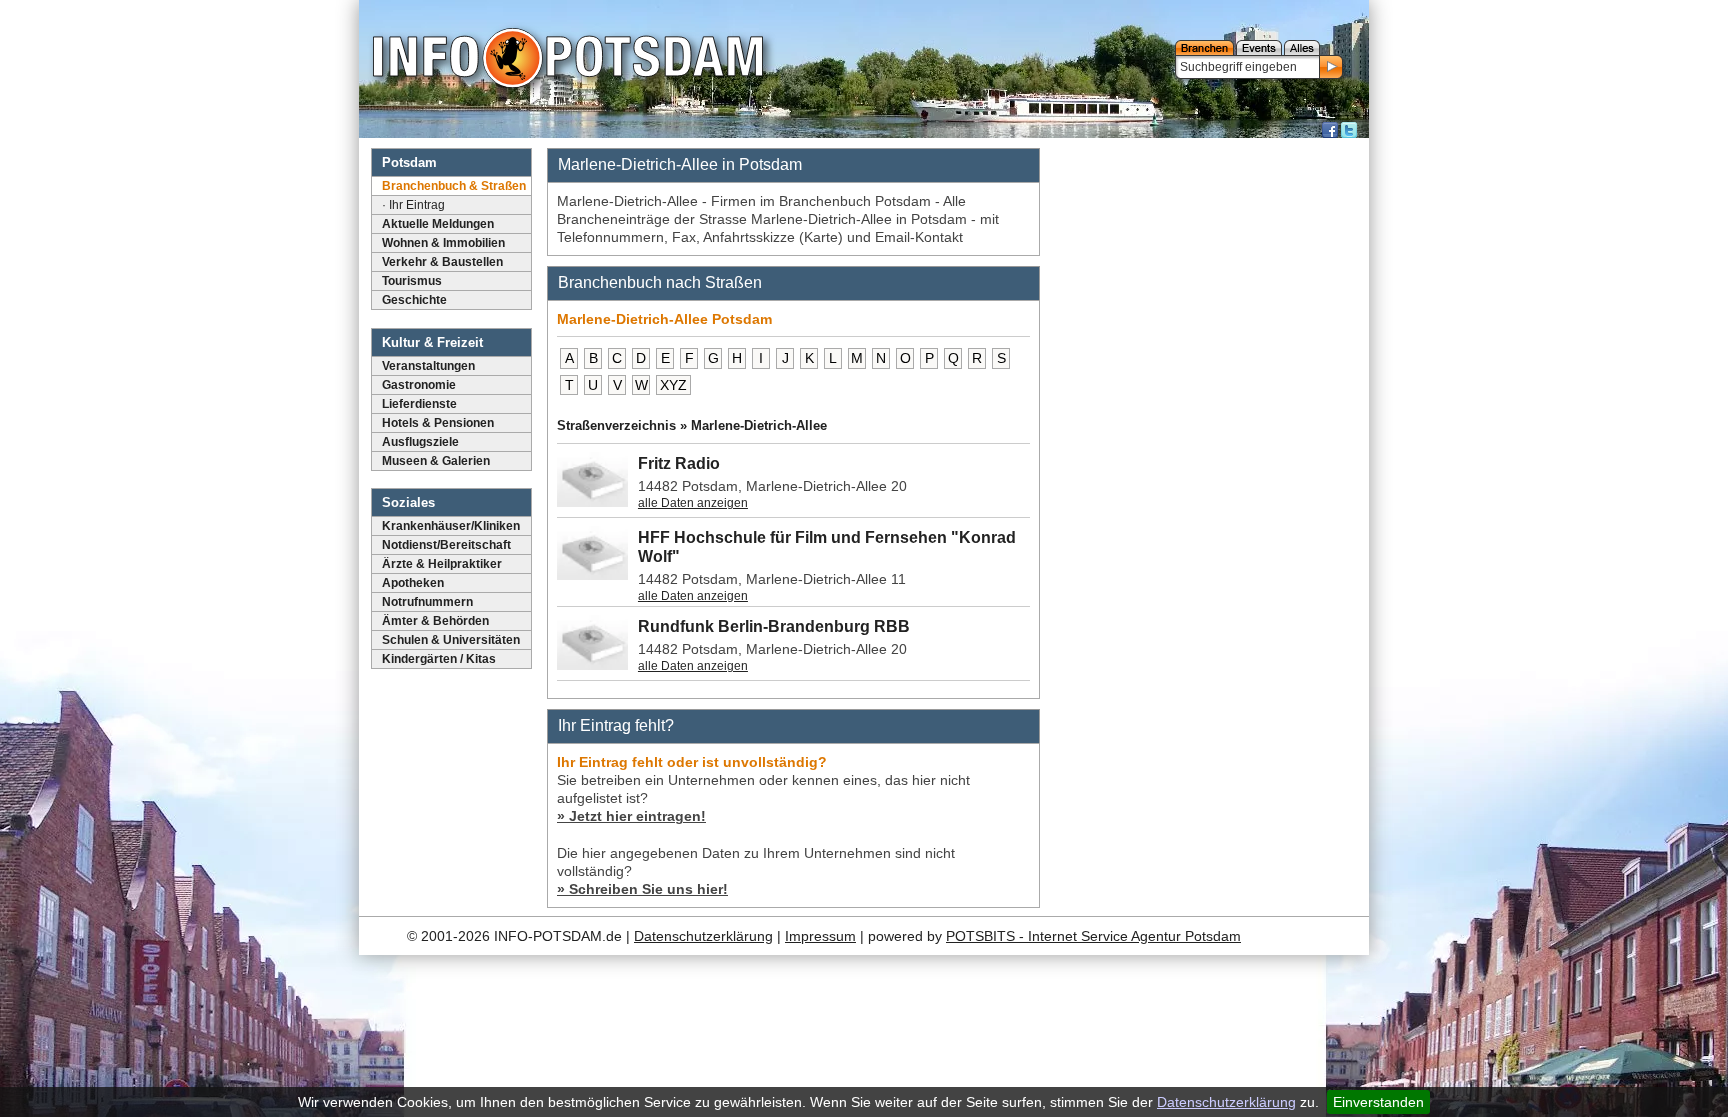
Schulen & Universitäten (451, 640)
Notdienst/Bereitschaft (446, 545)
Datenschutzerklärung (1226, 1102)
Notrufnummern (427, 602)
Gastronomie (419, 385)
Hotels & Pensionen (438, 423)
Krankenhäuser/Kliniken (451, 526)
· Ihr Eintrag (413, 205)
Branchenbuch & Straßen (454, 186)
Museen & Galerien (436, 461)
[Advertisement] (1207, 445)
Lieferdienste (419, 404)
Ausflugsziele (420, 442)
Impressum (820, 936)
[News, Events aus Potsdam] (568, 60)
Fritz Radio (679, 463)
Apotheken (413, 583)
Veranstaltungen (428, 366)
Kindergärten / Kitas (439, 659)
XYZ (673, 385)
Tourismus (412, 281)
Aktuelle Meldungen (438, 224)
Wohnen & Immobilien (443, 243)
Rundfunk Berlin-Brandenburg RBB (774, 626)
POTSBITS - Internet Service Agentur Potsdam (1093, 936)
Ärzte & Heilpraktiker (442, 564)
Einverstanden (1378, 1102)
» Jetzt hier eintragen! (631, 816)
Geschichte (414, 300)
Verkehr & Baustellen (442, 262)
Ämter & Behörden (435, 621)
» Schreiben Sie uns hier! (642, 889)
